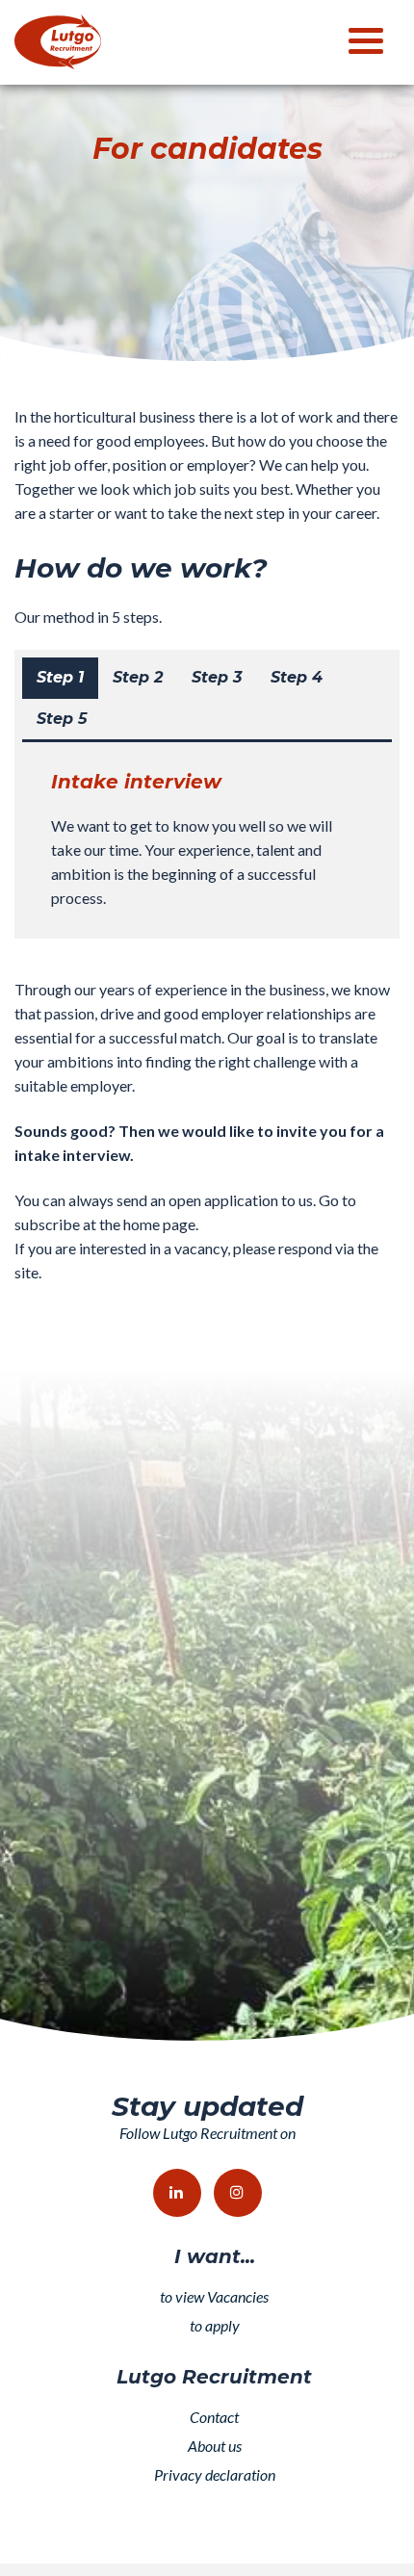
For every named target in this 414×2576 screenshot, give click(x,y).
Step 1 (60, 677)
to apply (215, 2325)
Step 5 (62, 719)
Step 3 (217, 677)
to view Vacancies (214, 2296)
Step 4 (297, 677)
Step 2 (138, 677)
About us (215, 2446)
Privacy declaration (215, 2474)
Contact (214, 2417)
